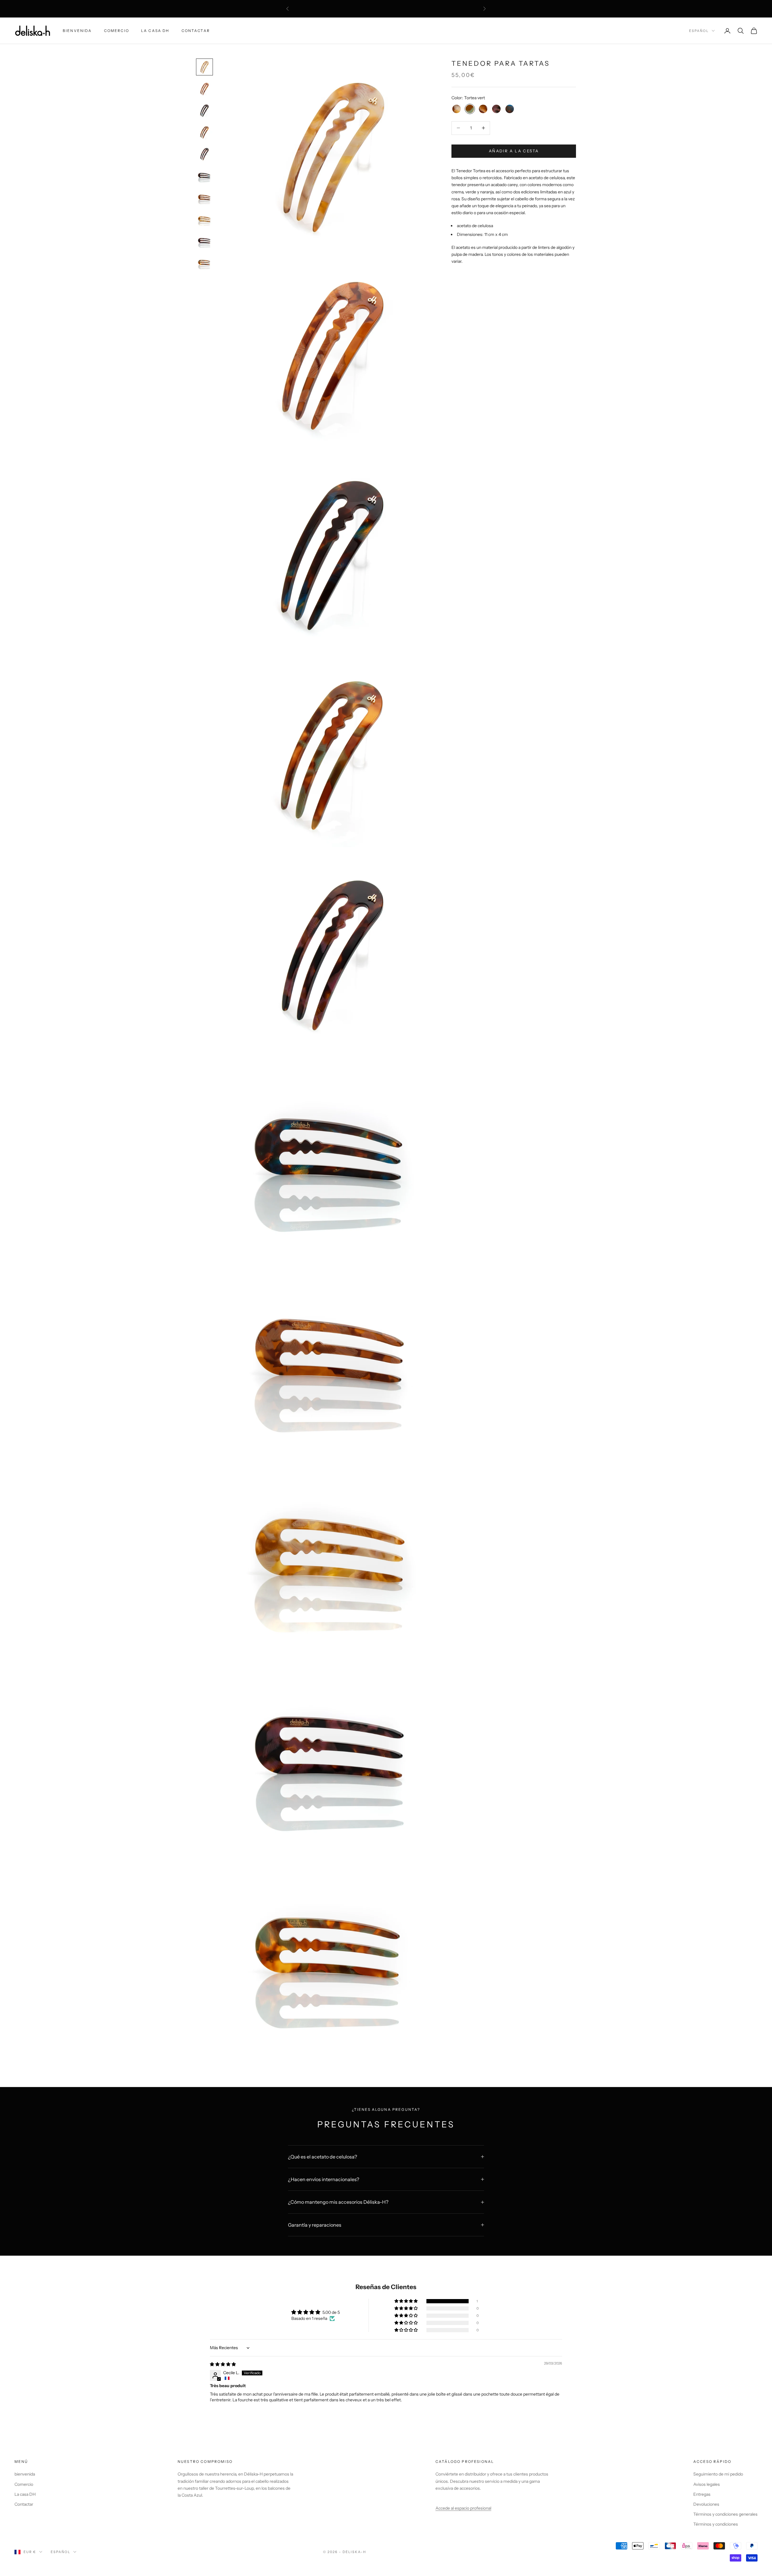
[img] (223, 2364)
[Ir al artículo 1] (204, 67)
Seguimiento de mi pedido (718, 2474)
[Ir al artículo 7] (204, 197)
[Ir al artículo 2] (204, 89)
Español (699, 31)
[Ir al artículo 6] (204, 176)
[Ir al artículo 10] (204, 262)
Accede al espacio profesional (463, 2508)
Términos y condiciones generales (725, 2514)
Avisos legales (707, 2484)
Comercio (117, 31)
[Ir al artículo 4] (204, 132)
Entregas (702, 2494)
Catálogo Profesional (465, 2462)
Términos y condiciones (716, 2524)
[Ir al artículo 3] (204, 110)
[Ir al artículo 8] (204, 219)
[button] (407, 2301)
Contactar (196, 31)
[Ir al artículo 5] (204, 154)
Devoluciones (706, 2504)
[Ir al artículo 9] (204, 241)
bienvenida (77, 31)
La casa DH (155, 31)
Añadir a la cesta (514, 151)
